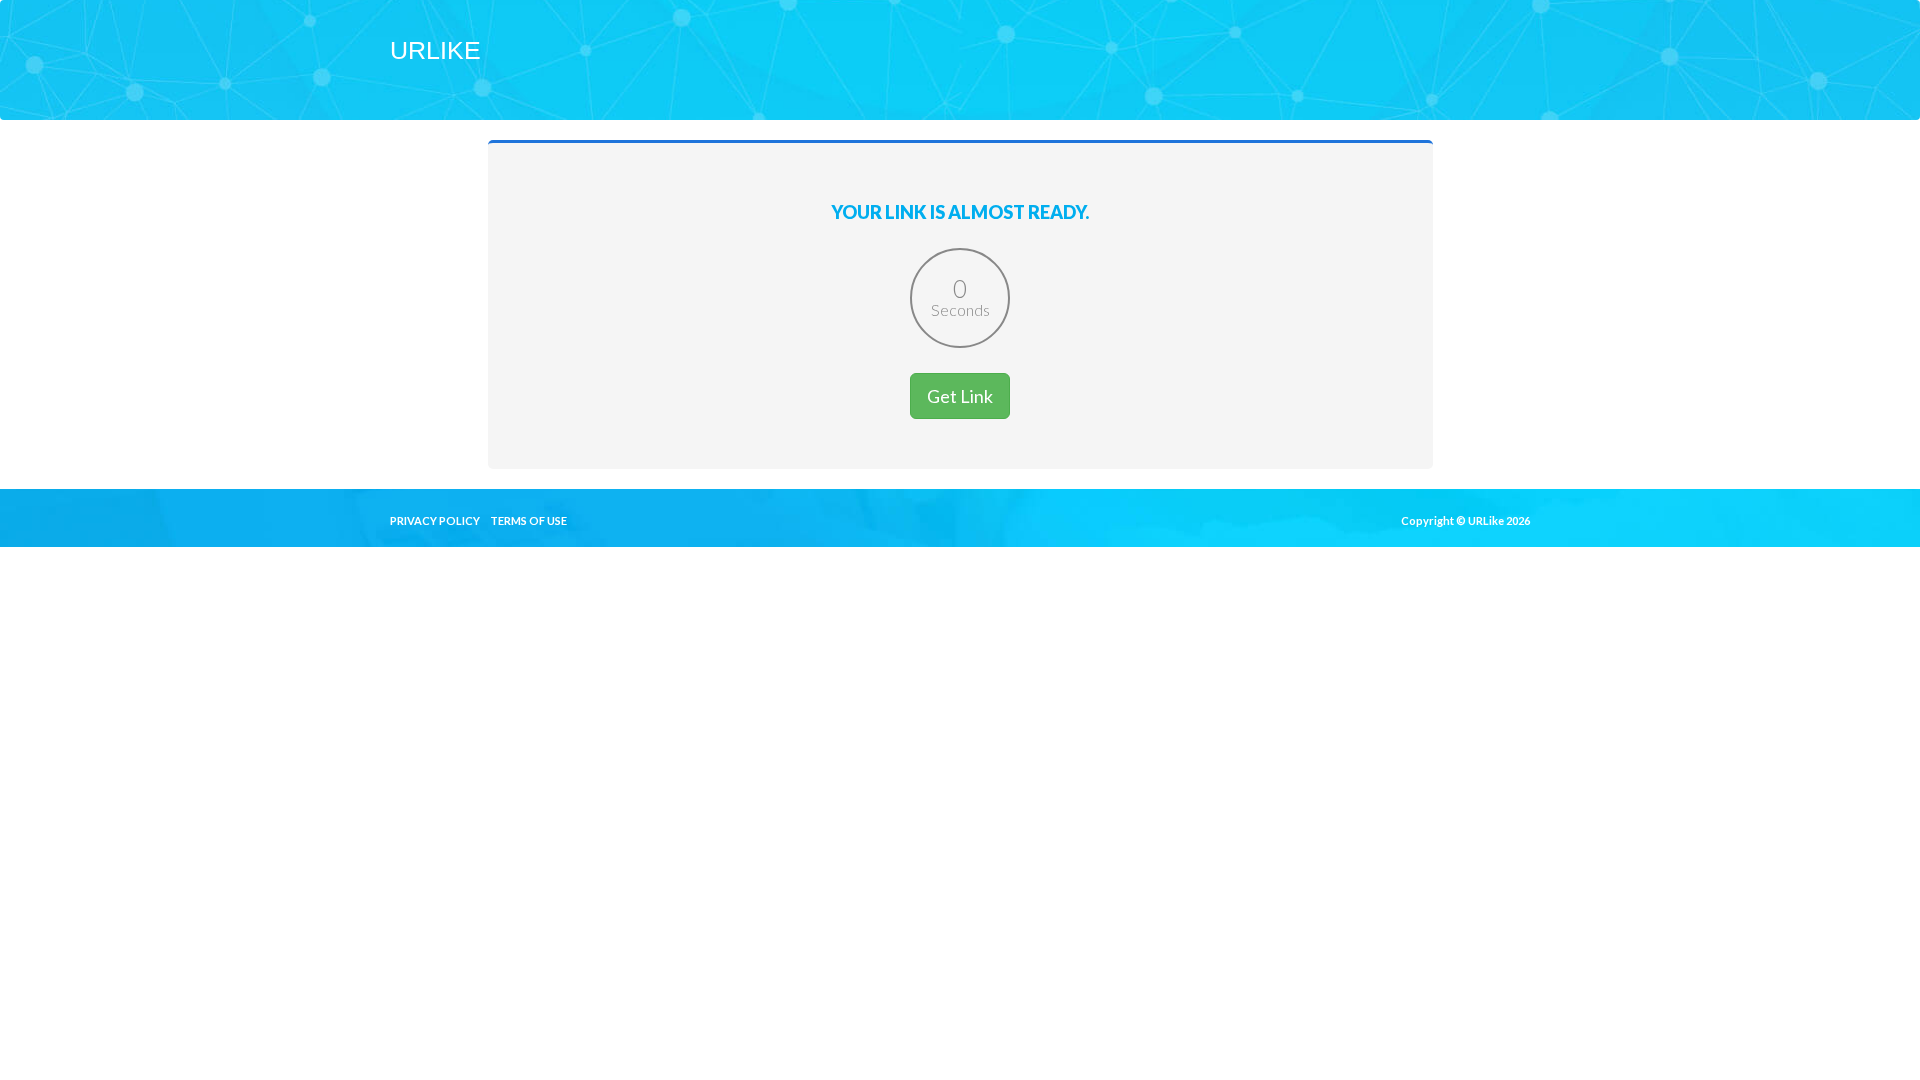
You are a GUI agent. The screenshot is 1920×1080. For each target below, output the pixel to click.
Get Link (960, 396)
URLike (435, 50)
